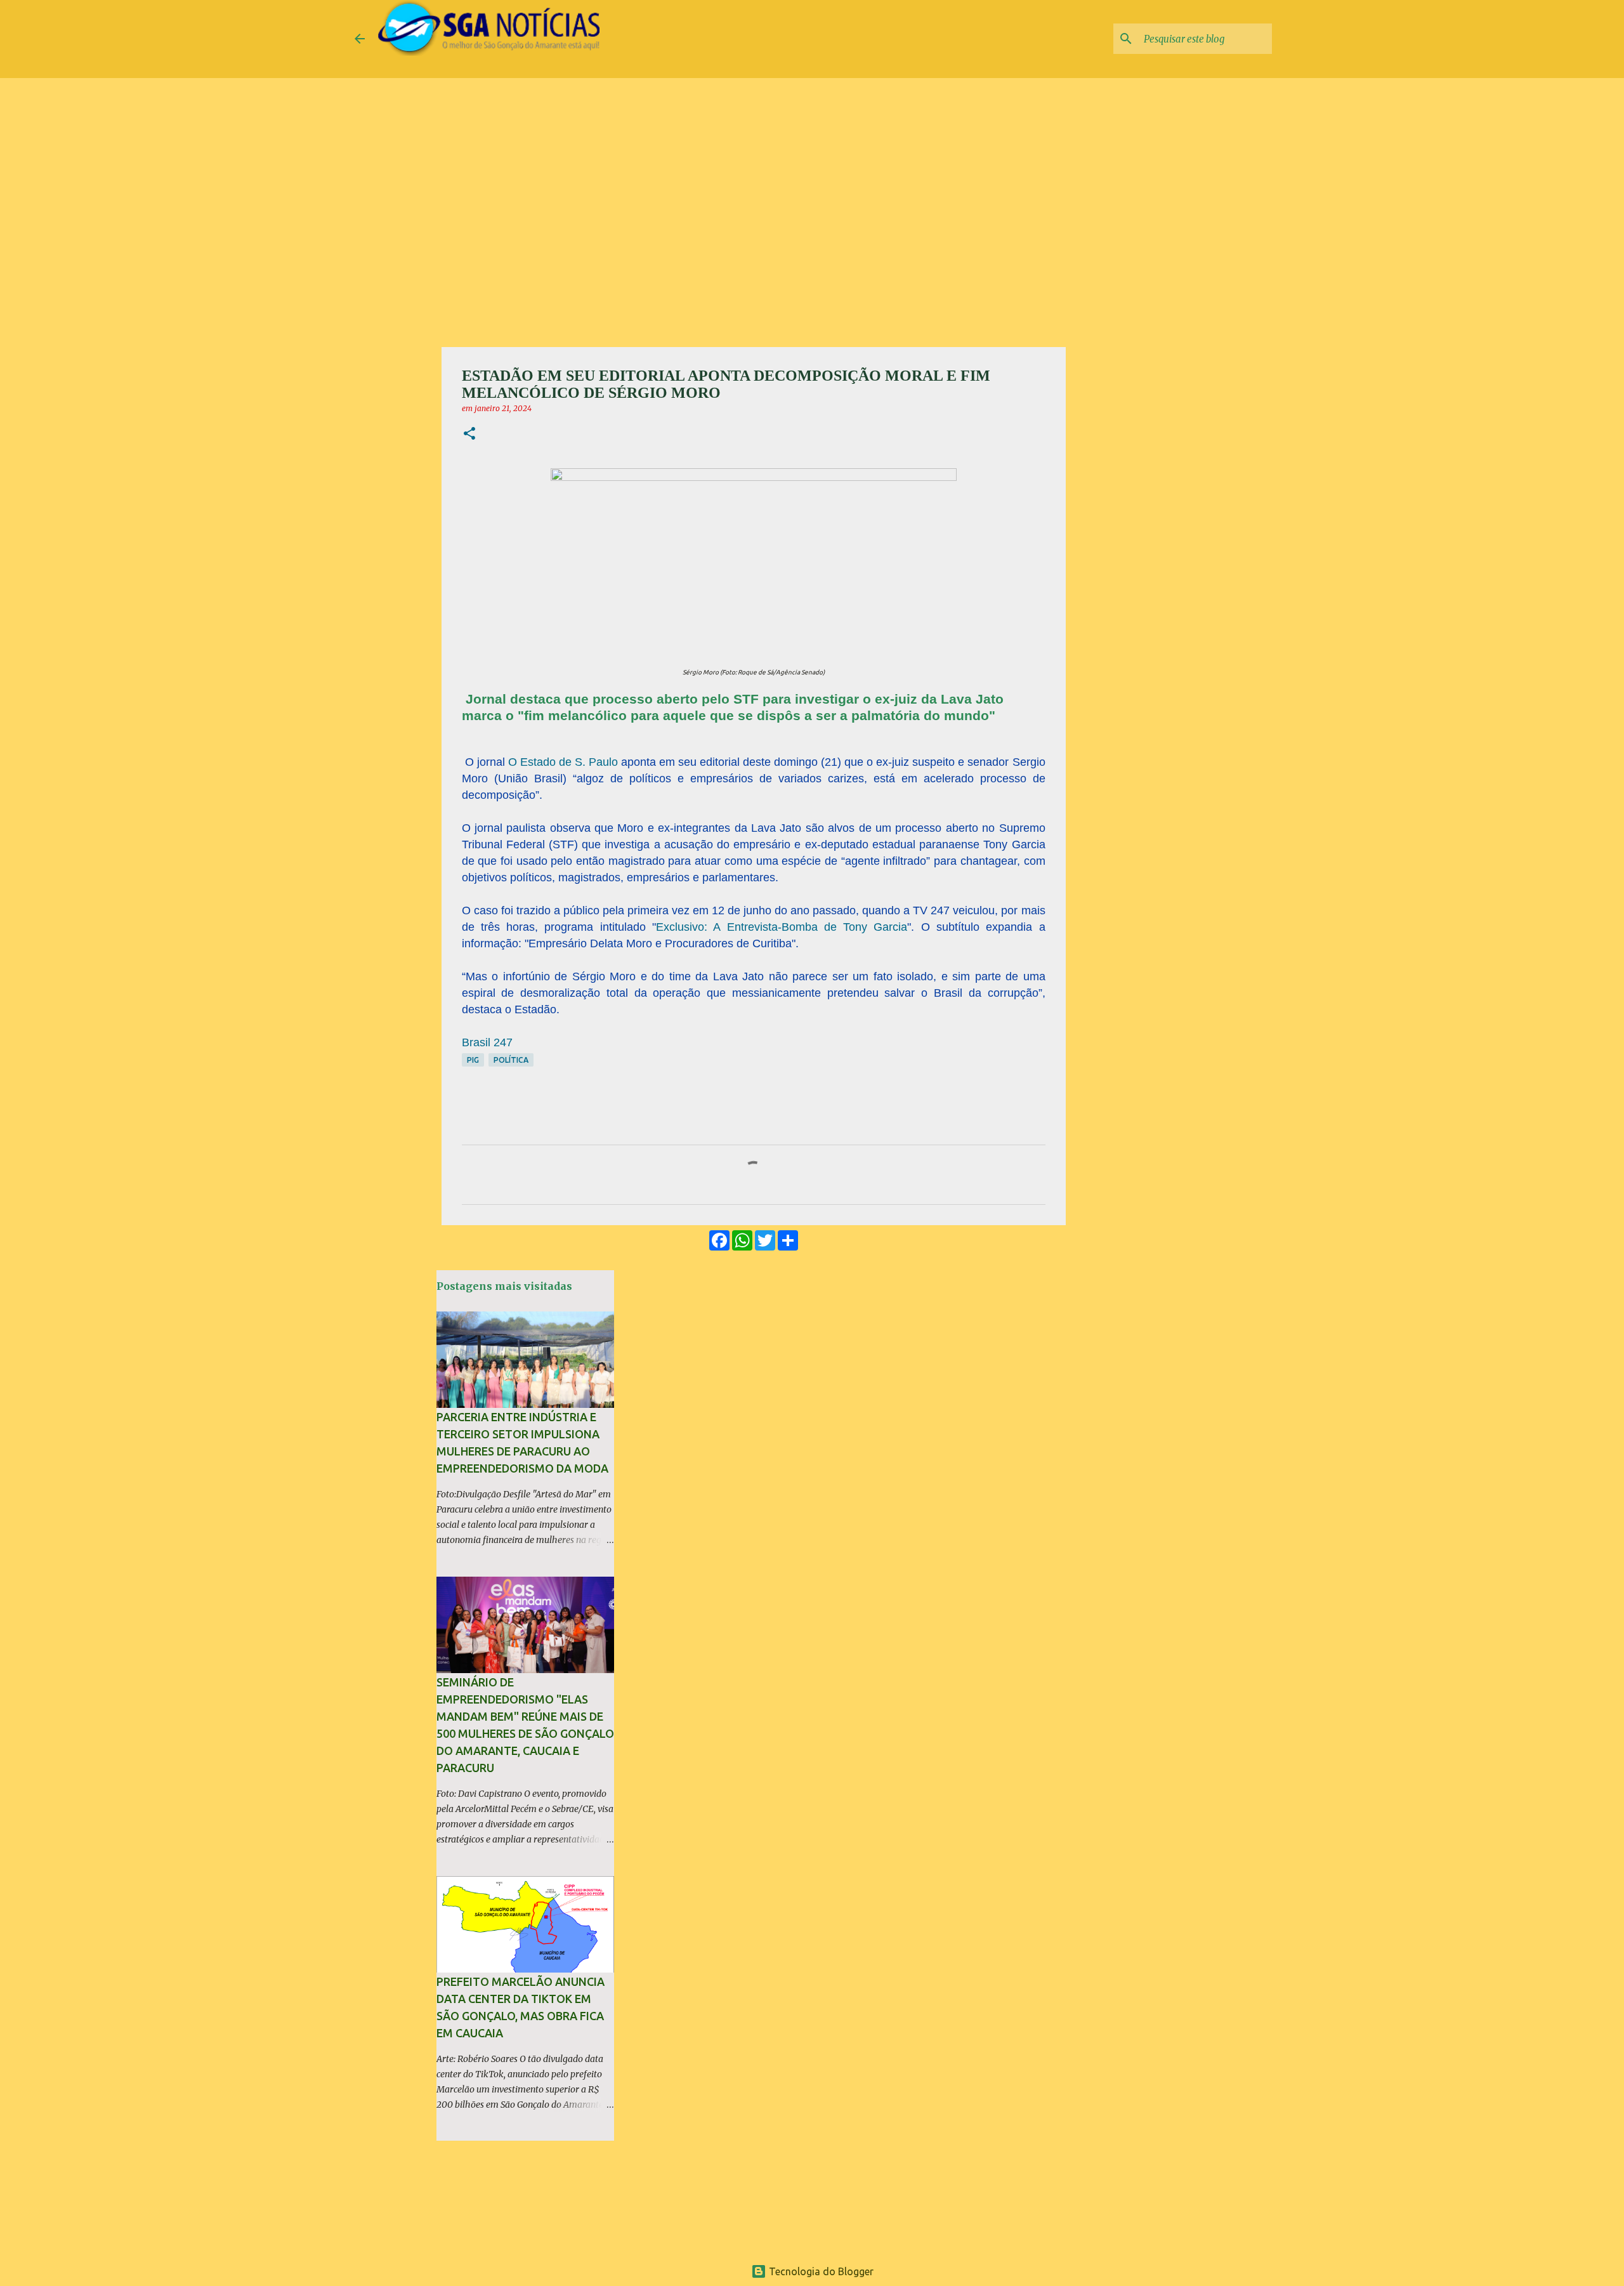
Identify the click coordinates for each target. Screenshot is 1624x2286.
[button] (469, 434)
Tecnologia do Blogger (820, 2271)
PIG (473, 1060)
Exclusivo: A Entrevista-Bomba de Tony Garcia (782, 927)
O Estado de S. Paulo (563, 762)
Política (511, 1060)
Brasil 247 (487, 1042)
